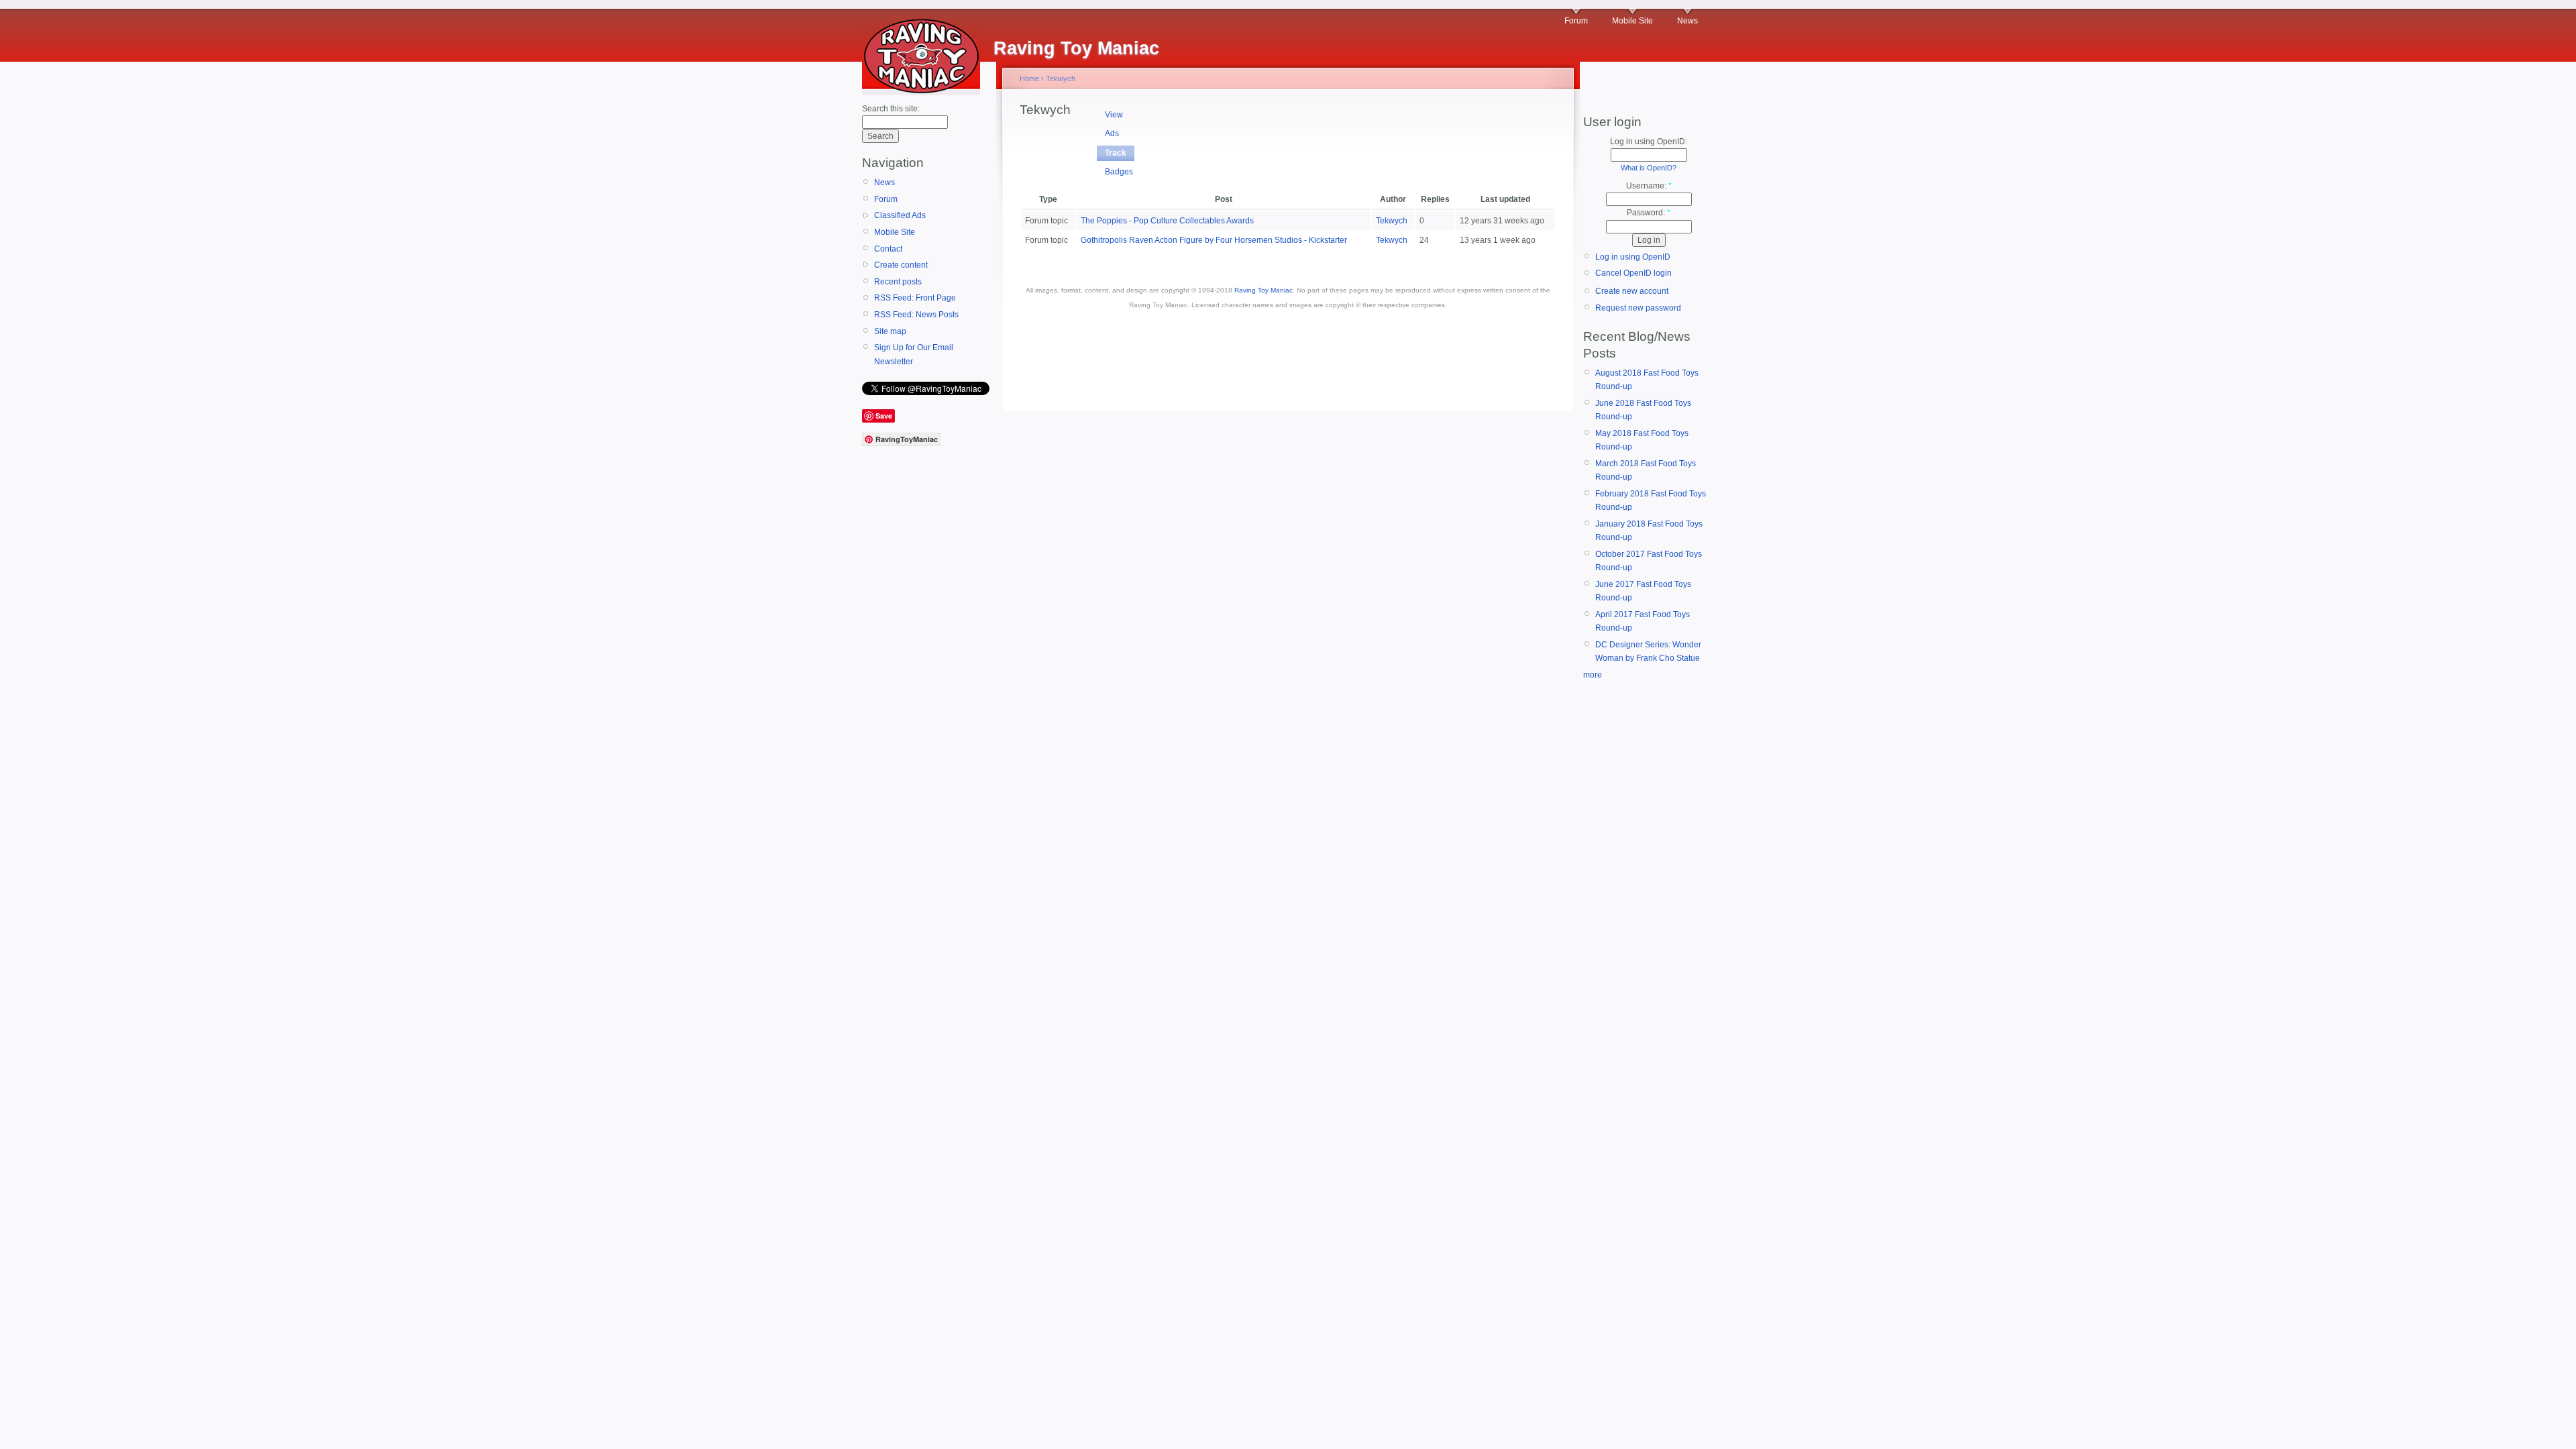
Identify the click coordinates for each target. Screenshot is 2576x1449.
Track (1116, 153)
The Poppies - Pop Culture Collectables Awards (1167, 221)
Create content (901, 265)
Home (1029, 78)
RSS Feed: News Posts (916, 315)
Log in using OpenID (1633, 257)
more (1593, 675)
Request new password (1638, 308)
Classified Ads (900, 215)
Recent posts (898, 282)
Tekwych (1061, 78)
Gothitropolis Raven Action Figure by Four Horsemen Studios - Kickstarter (1214, 240)
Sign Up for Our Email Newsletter (914, 354)
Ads (1112, 133)
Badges (1119, 172)
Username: (1649, 186)
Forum (1576, 21)
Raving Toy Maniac (1264, 290)
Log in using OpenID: (1649, 142)
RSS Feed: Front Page (915, 298)
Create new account (1632, 291)
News (1687, 21)
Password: (1649, 213)
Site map (890, 331)
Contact (888, 249)
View (1114, 115)
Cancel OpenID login (1633, 273)
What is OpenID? (1649, 168)
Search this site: (891, 109)
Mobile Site (1632, 21)
